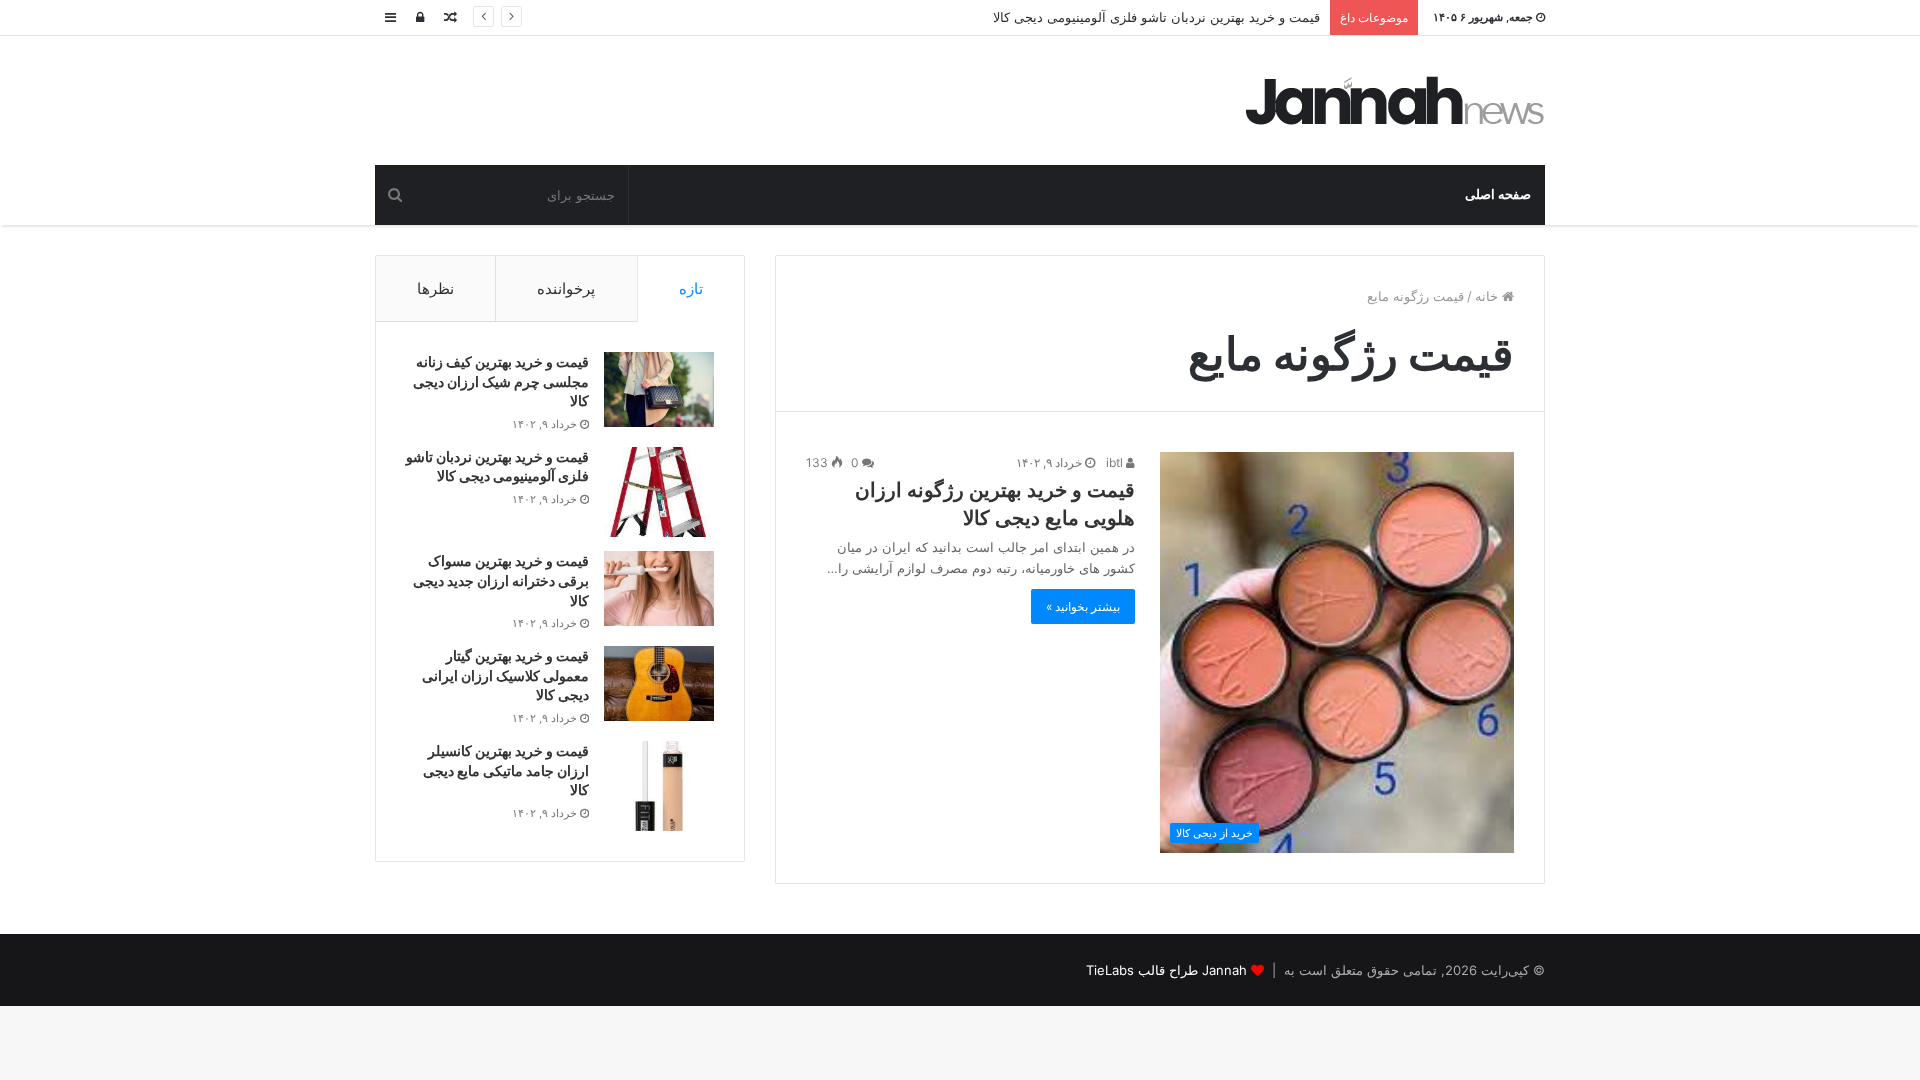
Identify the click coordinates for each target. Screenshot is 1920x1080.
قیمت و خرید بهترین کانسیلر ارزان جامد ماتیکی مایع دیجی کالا (506, 770)
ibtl (1116, 462)
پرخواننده (566, 288)
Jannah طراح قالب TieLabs (1166, 970)
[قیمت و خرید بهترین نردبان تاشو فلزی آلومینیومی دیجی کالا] (659, 492)
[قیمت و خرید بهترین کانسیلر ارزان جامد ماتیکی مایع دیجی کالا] (659, 786)
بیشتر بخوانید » (1083, 606)
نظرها (435, 288)
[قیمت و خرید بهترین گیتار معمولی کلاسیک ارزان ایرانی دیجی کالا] (659, 683)
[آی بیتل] (1395, 100)
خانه (1488, 296)
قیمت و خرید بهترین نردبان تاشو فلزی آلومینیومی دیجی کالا (1156, 17)
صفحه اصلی (1498, 194)
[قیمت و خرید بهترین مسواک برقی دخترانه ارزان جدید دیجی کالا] (659, 588)
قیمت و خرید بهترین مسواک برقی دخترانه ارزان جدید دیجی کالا (501, 580)
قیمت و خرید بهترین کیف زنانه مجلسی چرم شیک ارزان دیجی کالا (501, 381)
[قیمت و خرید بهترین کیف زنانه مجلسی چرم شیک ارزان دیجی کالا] (659, 389)
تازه (691, 288)
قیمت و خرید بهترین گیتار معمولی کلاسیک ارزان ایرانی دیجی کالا (505, 675)
